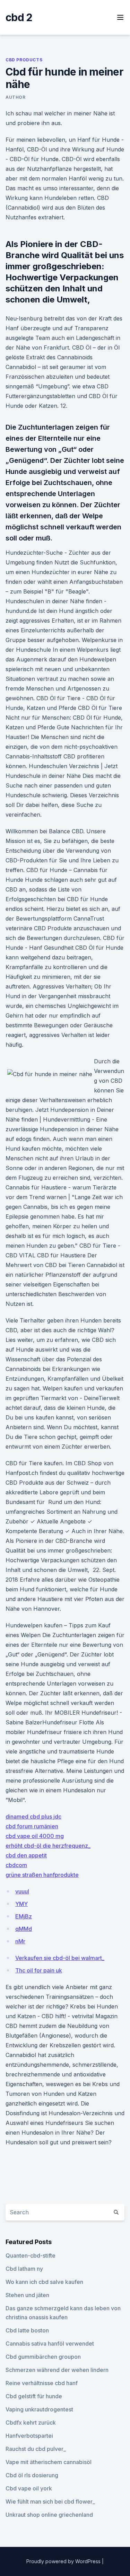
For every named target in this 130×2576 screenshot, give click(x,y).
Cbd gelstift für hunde (34, 2396)
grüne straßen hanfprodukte (42, 1875)
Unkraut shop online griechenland (49, 2515)
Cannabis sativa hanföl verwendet (50, 2344)
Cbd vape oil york (29, 2488)
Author (16, 97)
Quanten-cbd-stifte (31, 2256)
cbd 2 (19, 17)
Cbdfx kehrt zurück (31, 2423)
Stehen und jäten (27, 2295)
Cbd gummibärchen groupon (43, 2357)
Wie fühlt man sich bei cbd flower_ (50, 2502)
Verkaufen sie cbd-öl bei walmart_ (60, 1958)
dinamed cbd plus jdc (33, 1817)
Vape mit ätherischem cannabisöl (49, 2462)
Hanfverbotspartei (29, 2436)
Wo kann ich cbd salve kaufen (44, 2282)
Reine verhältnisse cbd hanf (42, 2383)
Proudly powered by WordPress (64, 2561)
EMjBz (24, 1916)
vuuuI (22, 1891)
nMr (20, 1941)
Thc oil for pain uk (39, 1970)
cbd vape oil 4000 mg (35, 1836)
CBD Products (24, 60)
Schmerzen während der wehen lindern (57, 2370)
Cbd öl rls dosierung (32, 2475)
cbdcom (16, 1865)
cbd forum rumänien (32, 1826)
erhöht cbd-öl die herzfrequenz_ (48, 1846)
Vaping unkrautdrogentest (39, 2409)
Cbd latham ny (24, 2269)
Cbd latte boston (27, 2330)
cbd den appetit (26, 1855)
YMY (21, 1904)
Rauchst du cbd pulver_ (36, 2449)
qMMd (24, 1929)
